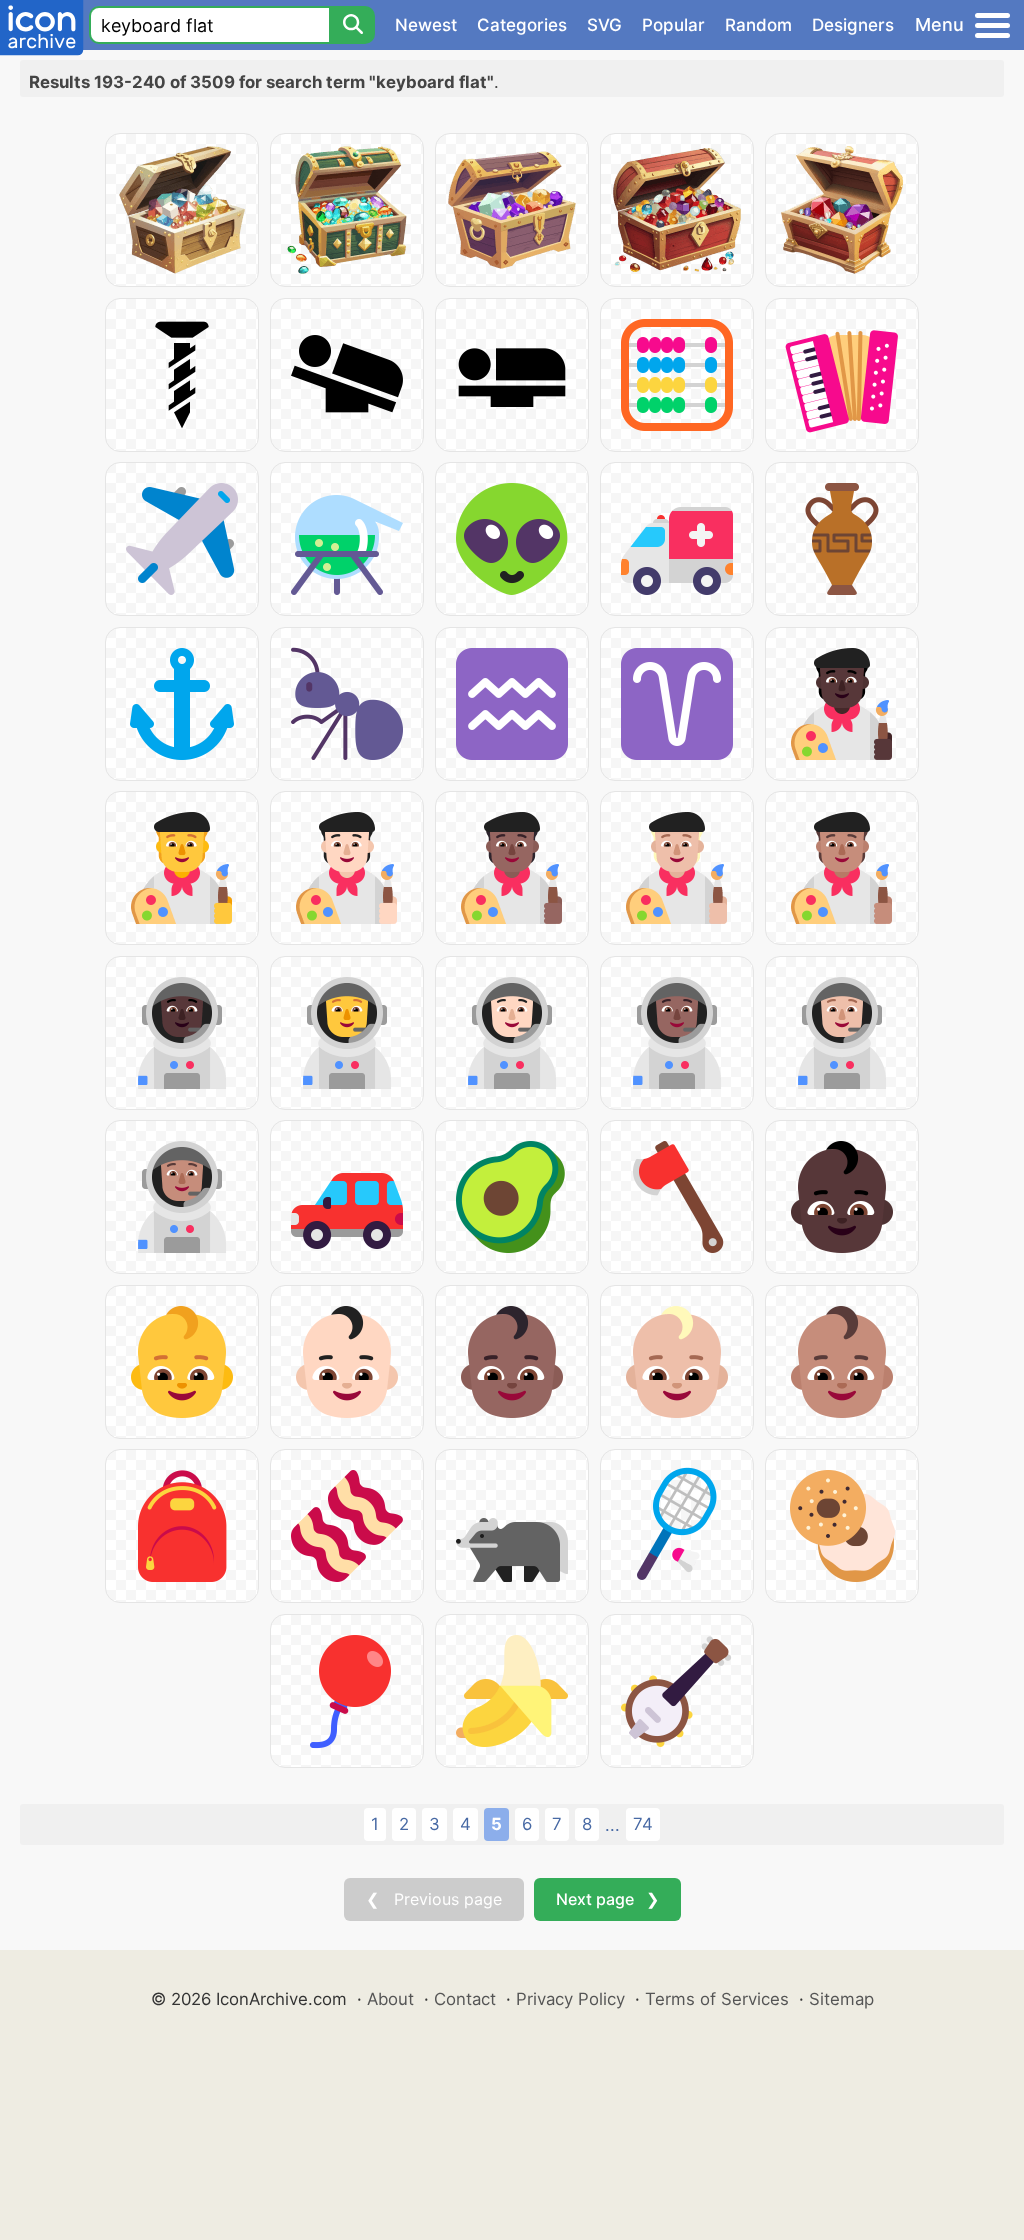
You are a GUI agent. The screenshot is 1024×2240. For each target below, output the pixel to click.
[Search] (352, 25)
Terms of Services (717, 1999)
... (612, 1825)
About (390, 1999)
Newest (426, 25)
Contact (465, 1999)
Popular (673, 25)
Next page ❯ (607, 1899)
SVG (604, 25)
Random (758, 25)
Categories (522, 25)
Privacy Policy (570, 1999)
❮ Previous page (434, 1899)
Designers (853, 25)
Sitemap (841, 1999)
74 (643, 1824)
